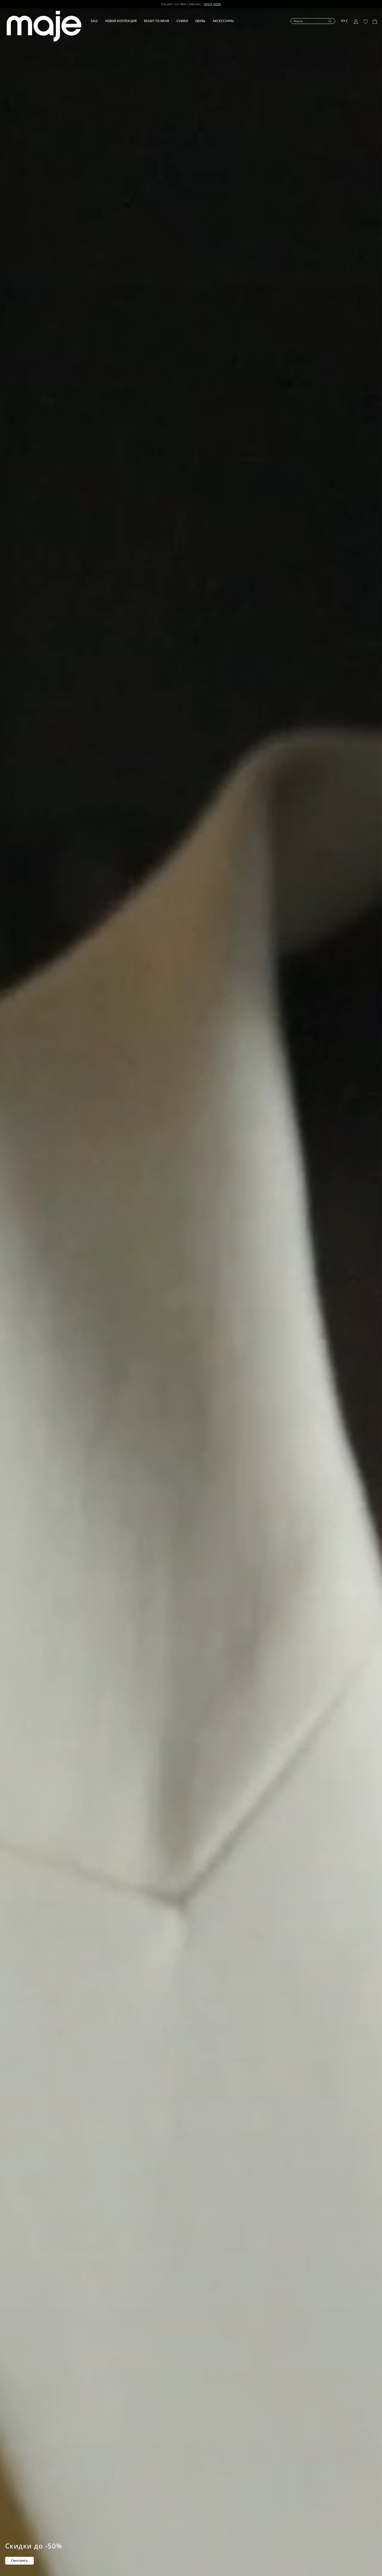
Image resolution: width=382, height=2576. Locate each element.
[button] (98, 21)
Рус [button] (345, 21)
